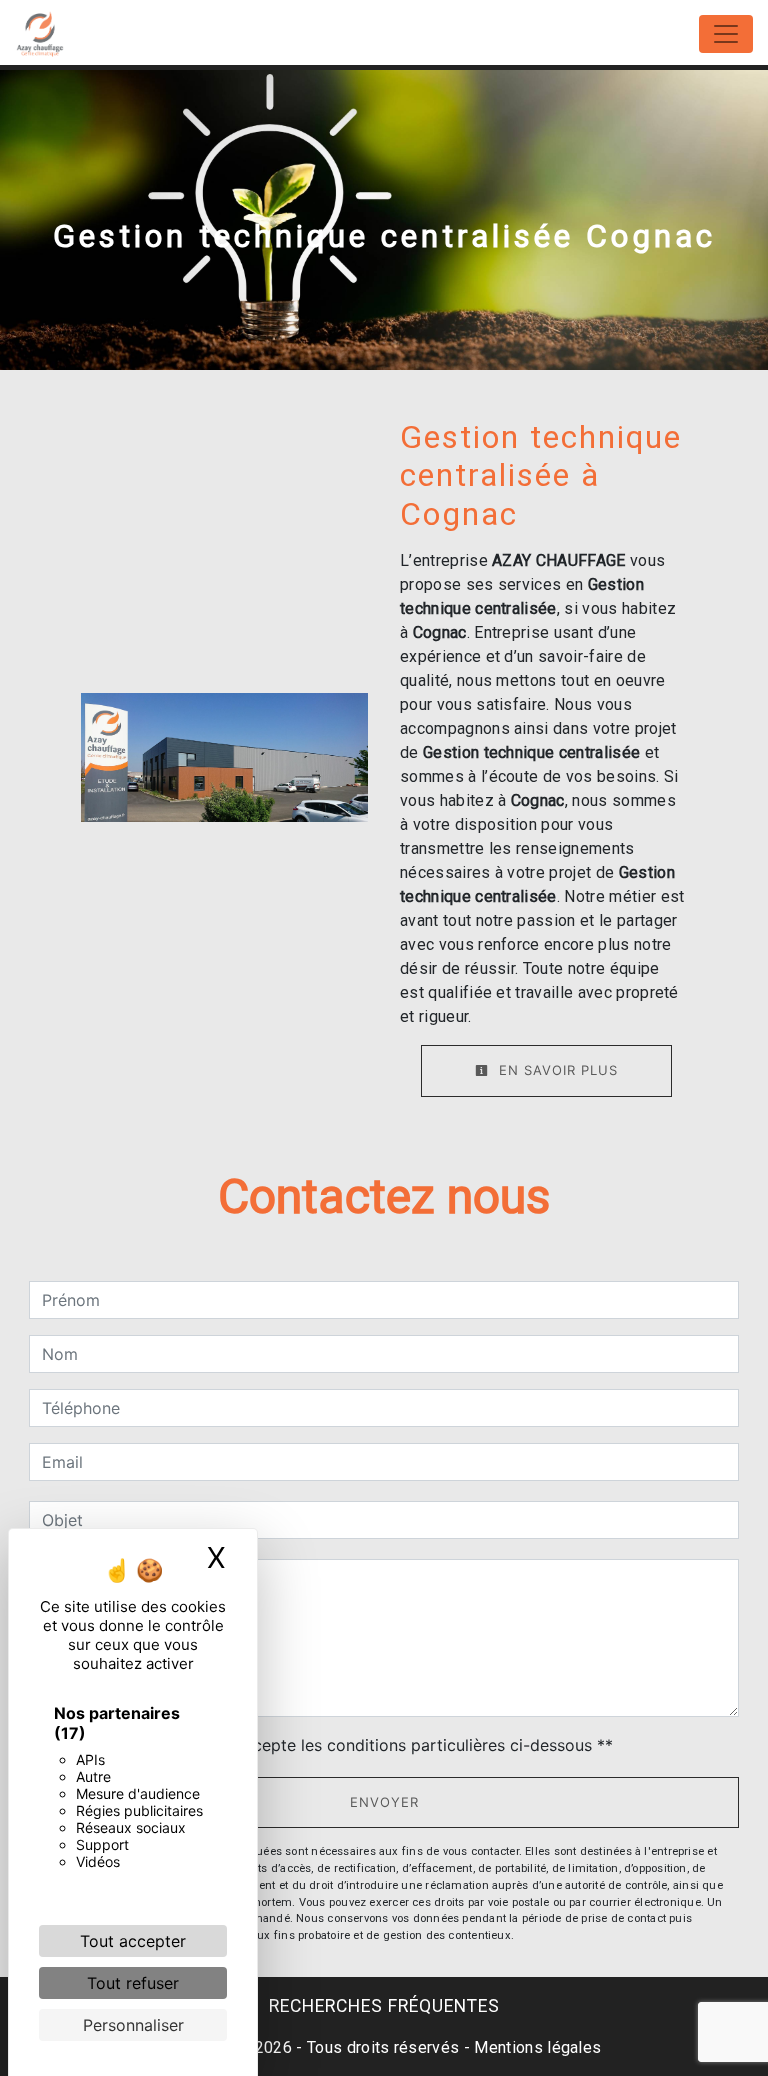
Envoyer (384, 1802)
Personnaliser (133, 2025)
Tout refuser (133, 1983)
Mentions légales (535, 2047)
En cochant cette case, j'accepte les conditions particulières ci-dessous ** (331, 1745)
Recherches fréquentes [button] (384, 2006)
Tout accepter (133, 1941)
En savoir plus (556, 1070)
